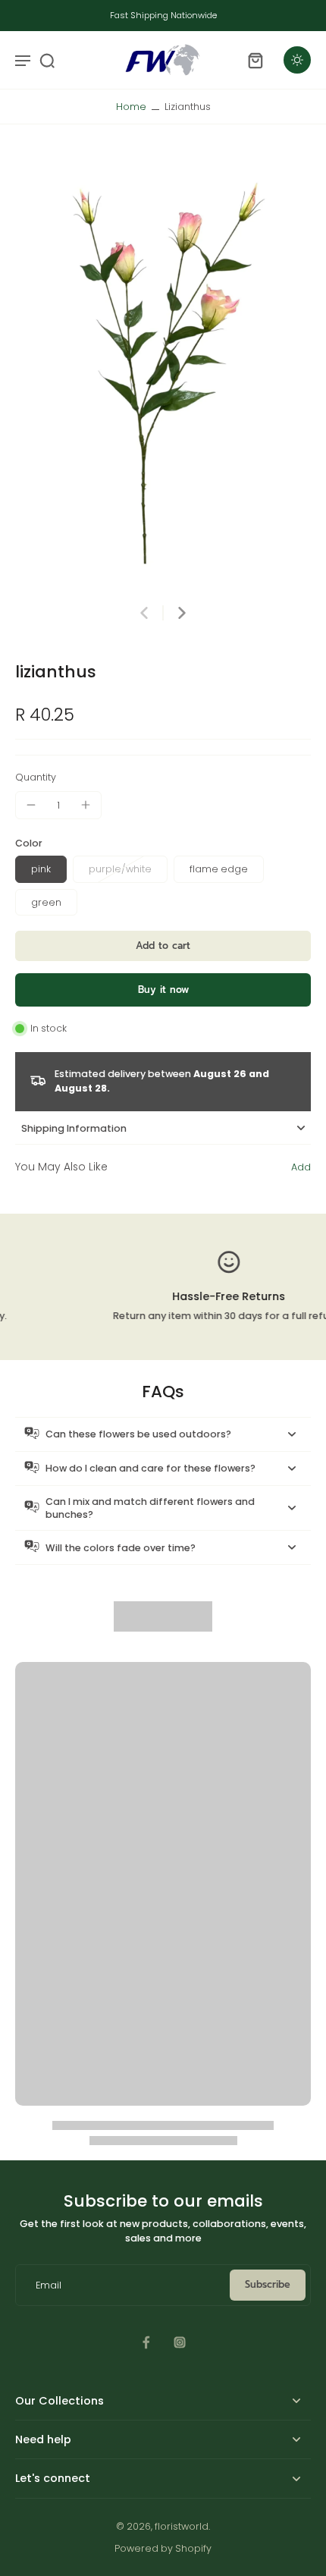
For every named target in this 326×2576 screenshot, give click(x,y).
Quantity (36, 777)
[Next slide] (182, 613)
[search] (47, 60)
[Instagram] (180, 2342)
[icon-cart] (255, 60)
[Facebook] (146, 2342)
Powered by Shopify (163, 2548)
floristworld (182, 2526)
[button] (163, 946)
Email (49, 2285)
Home (131, 107)
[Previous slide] (144, 613)
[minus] (31, 805)
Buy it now (163, 990)
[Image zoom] (163, 372)
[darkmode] (297, 60)
